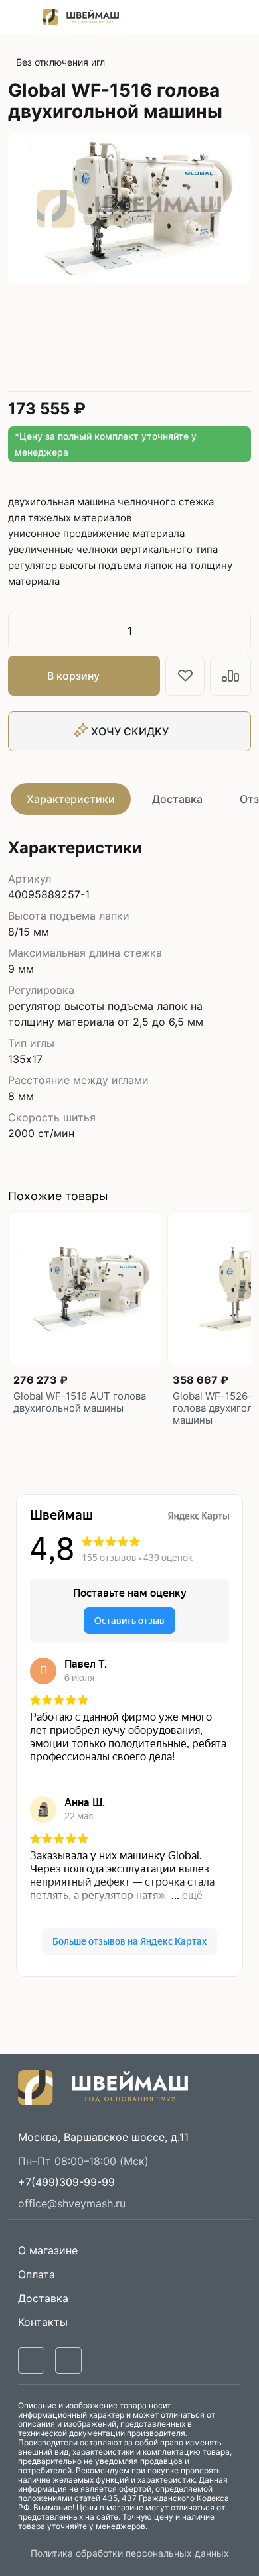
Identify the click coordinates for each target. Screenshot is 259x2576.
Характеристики (71, 799)
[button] (66, 2182)
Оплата (37, 2274)
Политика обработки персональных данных (130, 2553)
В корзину (73, 676)
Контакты (43, 2322)
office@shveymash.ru (72, 2203)
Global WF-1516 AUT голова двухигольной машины (80, 1402)
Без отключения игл (60, 62)
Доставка (177, 799)
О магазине (48, 2250)
